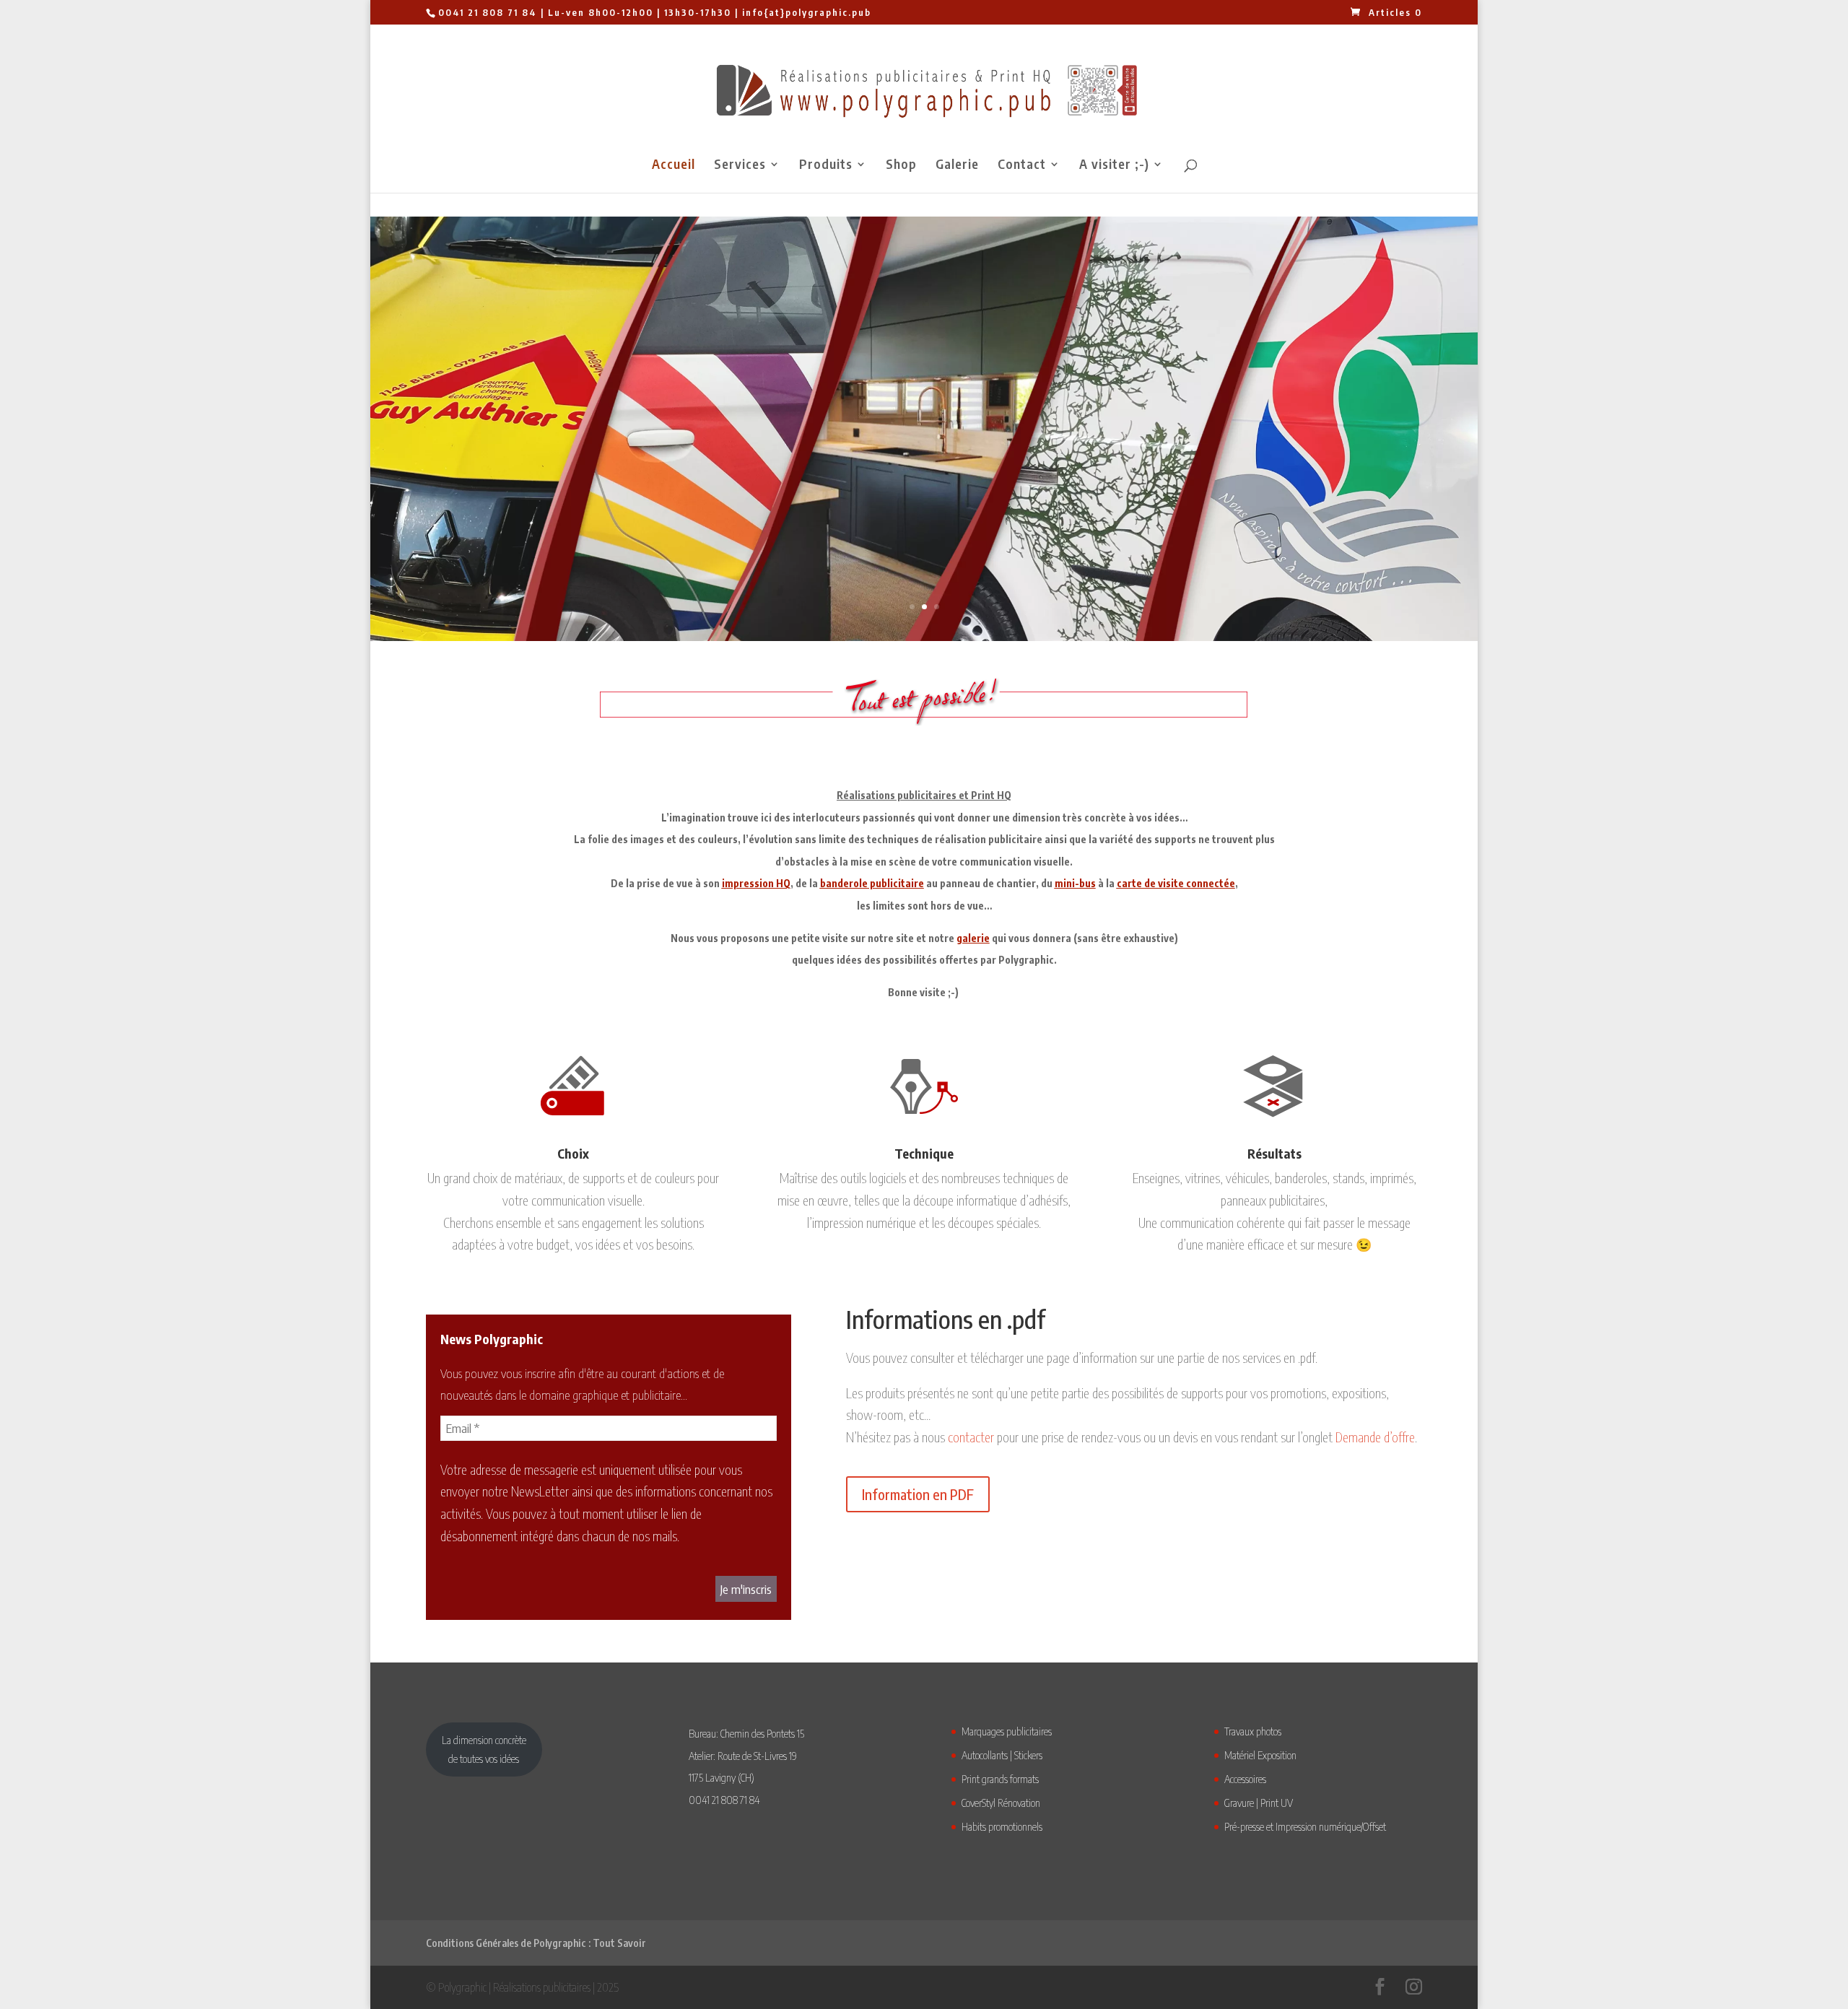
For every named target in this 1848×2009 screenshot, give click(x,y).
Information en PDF (918, 1494)
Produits (826, 165)
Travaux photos (1253, 1731)
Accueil (674, 165)
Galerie (957, 165)
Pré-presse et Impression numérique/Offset (1305, 1826)
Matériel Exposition (1260, 1755)
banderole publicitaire (872, 883)
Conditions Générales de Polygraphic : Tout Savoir (536, 1943)
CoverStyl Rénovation (1001, 1803)
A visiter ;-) (1114, 165)
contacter (971, 1437)
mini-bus (1075, 883)
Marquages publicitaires (1007, 1731)
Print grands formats (1000, 1779)
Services (740, 165)
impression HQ (756, 883)
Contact (1022, 165)
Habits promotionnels (1002, 1826)
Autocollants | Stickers (1002, 1755)
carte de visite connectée (1176, 883)
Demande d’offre (1375, 1437)
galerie (973, 938)
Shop (901, 165)
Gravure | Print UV (1259, 1803)
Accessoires (1245, 1779)
